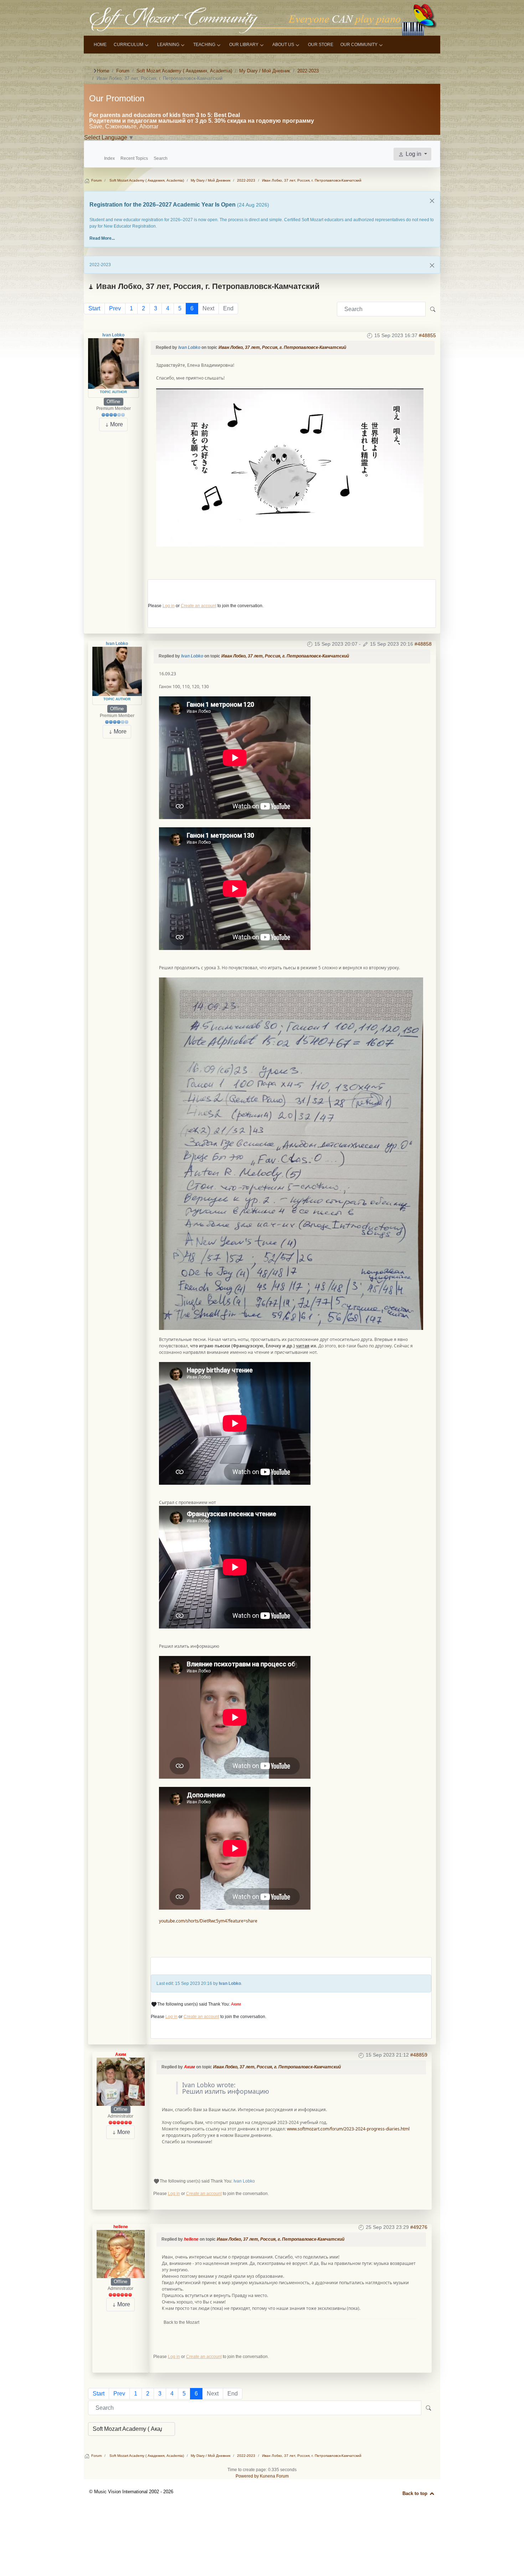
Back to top (416, 2493)
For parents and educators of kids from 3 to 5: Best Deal (165, 115)
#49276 (419, 2227)
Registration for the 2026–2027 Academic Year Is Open (163, 205)
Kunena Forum (274, 2476)
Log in (169, 606)
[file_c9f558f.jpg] (290, 467)
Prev (115, 308)
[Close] (432, 201)
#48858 (423, 644)
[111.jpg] (291, 1153)
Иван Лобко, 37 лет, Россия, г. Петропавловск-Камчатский (282, 347)
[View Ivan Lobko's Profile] (114, 363)
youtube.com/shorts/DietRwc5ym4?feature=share (208, 1921)
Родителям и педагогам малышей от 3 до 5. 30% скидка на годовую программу (202, 121)
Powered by (247, 2476)
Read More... (102, 238)
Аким (236, 2004)
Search (161, 158)
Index (109, 158)
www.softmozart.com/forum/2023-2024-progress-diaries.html (348, 2129)
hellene (121, 2227)
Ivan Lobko (113, 335)
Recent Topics (134, 158)
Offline (113, 402)
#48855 (427, 335)
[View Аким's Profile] (121, 2082)
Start (94, 308)
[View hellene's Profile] (121, 2254)
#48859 (419, 2055)
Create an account (199, 606)
